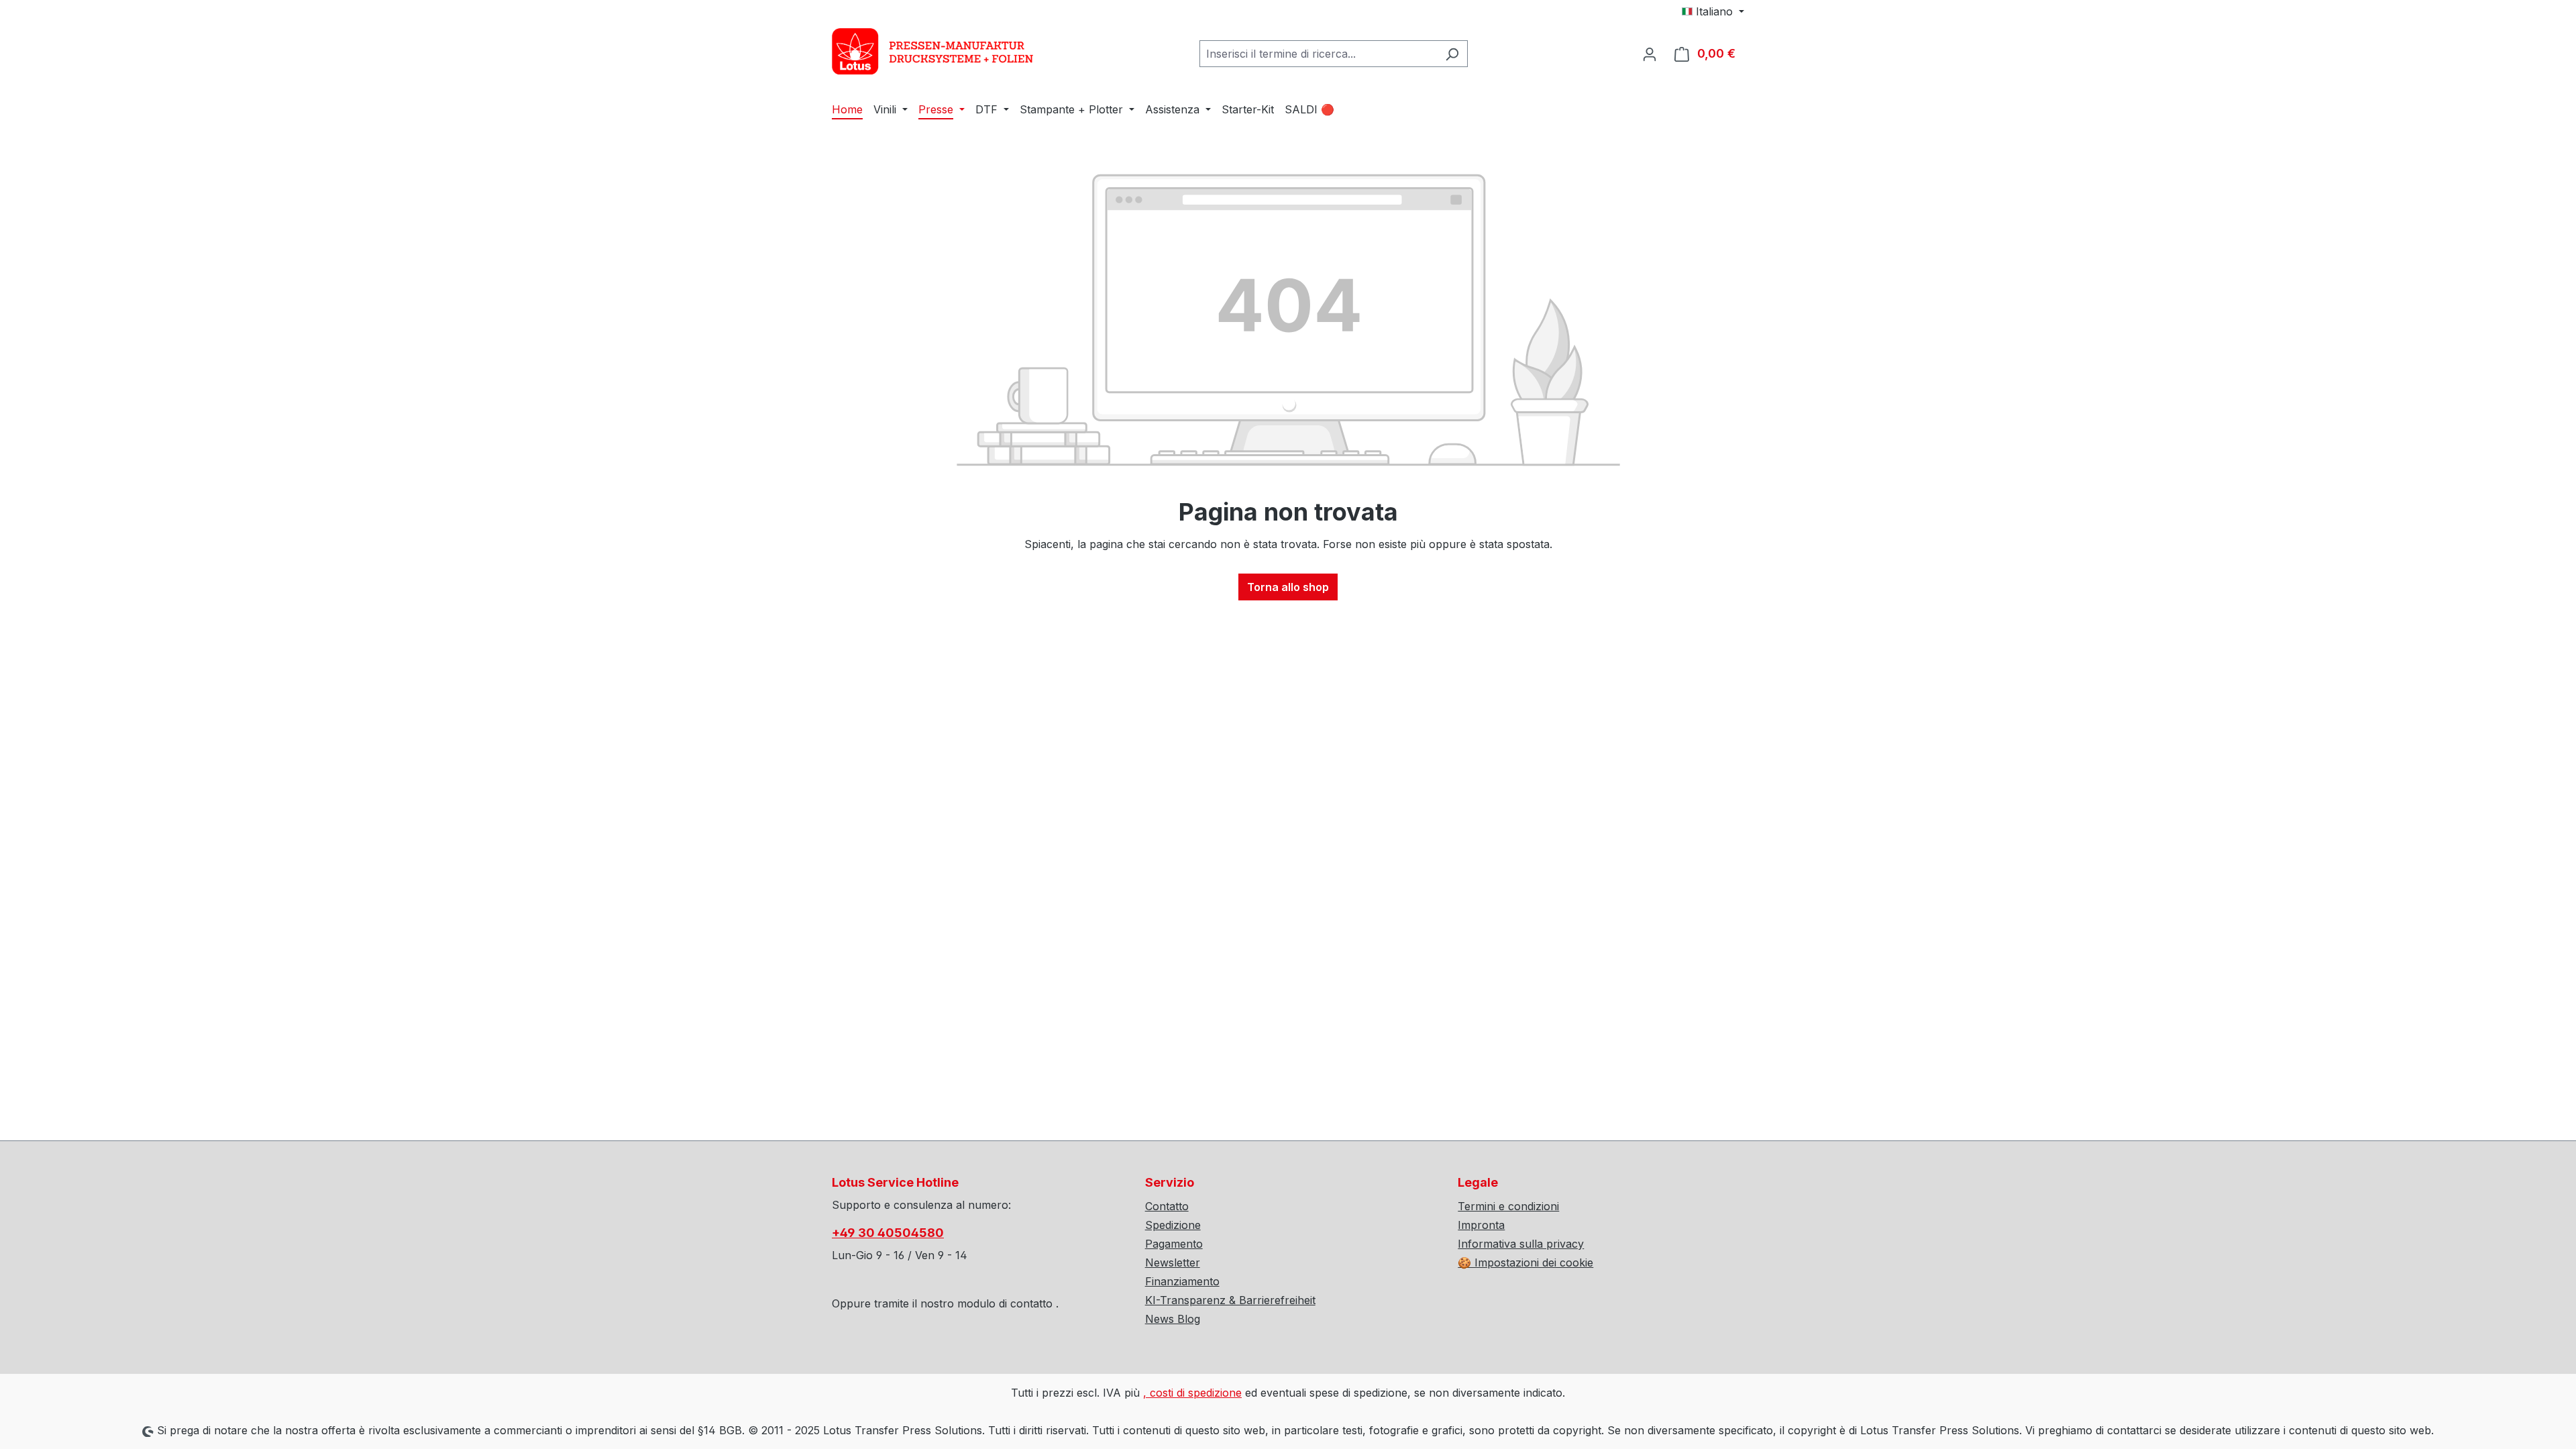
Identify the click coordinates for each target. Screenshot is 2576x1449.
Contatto (1167, 1206)
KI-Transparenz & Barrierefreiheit (1230, 1300)
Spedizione (1173, 1225)
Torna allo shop (1288, 587)
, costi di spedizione (1192, 1393)
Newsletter (1173, 1263)
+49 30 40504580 (888, 1233)
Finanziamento (1182, 1281)
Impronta (1481, 1225)
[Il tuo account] (1650, 54)
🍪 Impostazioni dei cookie (1525, 1263)
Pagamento (1174, 1244)
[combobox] (1318, 54)
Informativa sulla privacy (1521, 1244)
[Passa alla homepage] (932, 51)
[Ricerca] (1452, 54)
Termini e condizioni (1508, 1206)
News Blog (1173, 1319)
